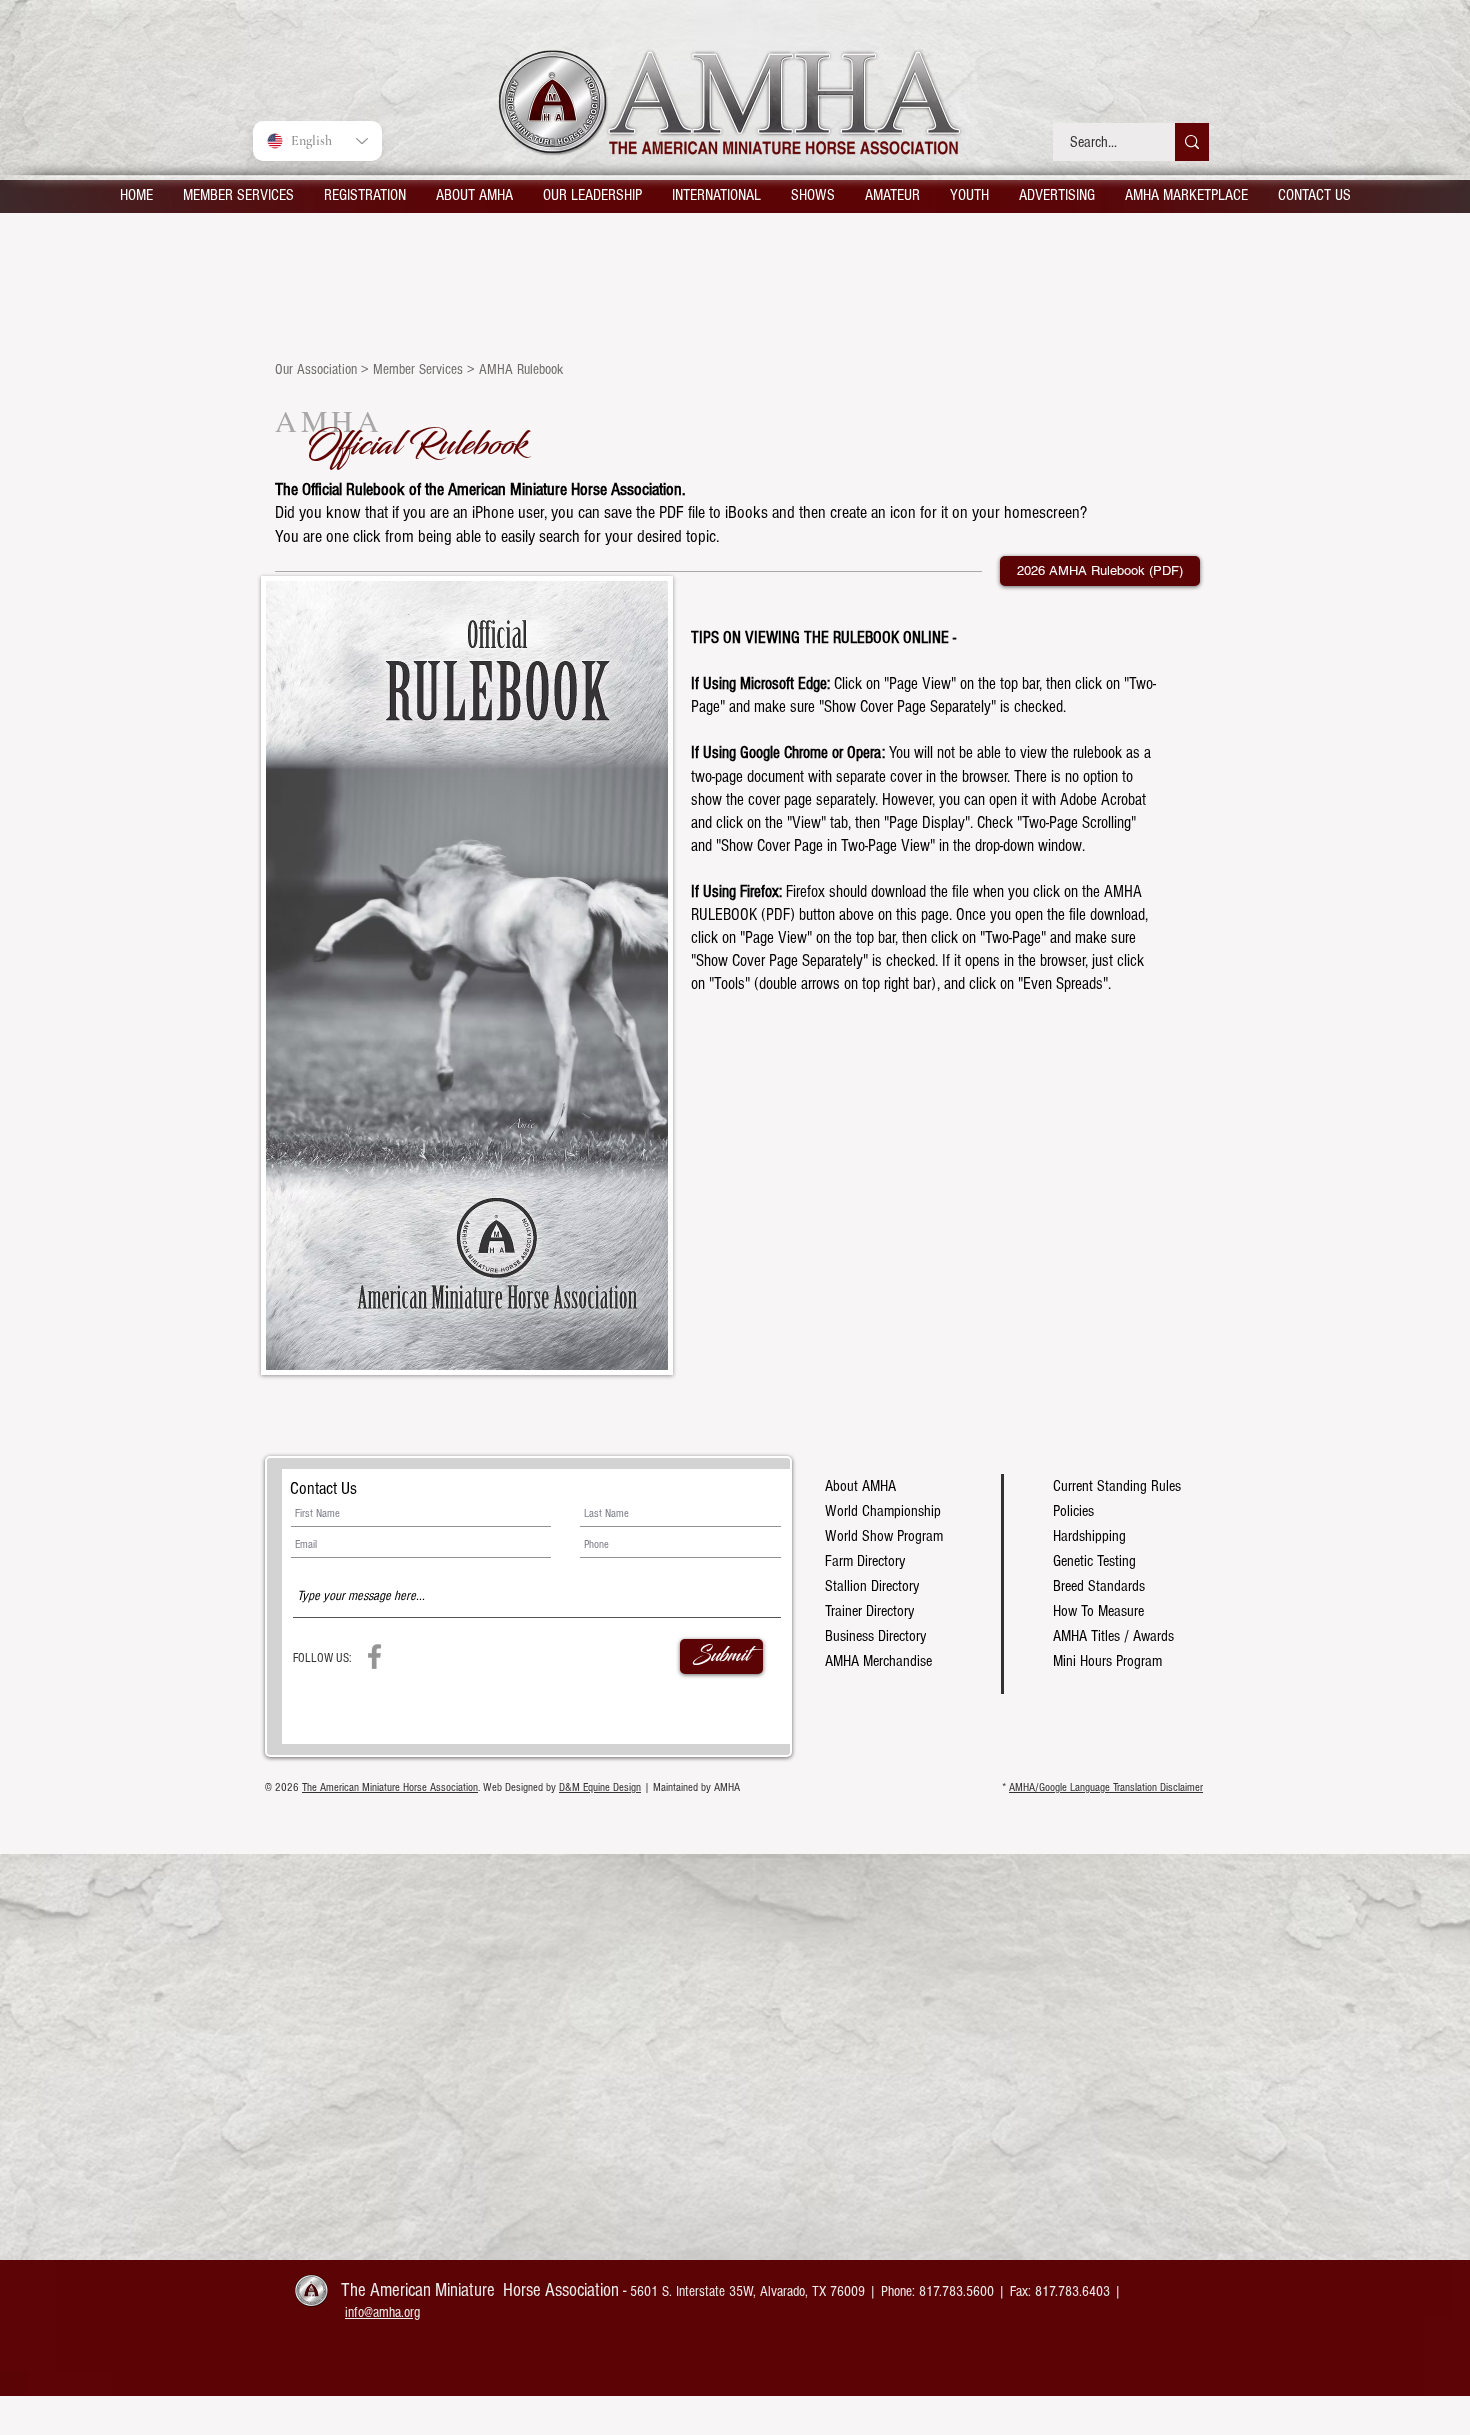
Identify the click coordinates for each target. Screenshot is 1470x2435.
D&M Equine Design (600, 1787)
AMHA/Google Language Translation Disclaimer (1106, 1787)
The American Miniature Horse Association (390, 1787)
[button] (238, 195)
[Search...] (1192, 142)
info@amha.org (382, 2312)
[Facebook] (374, 1656)
